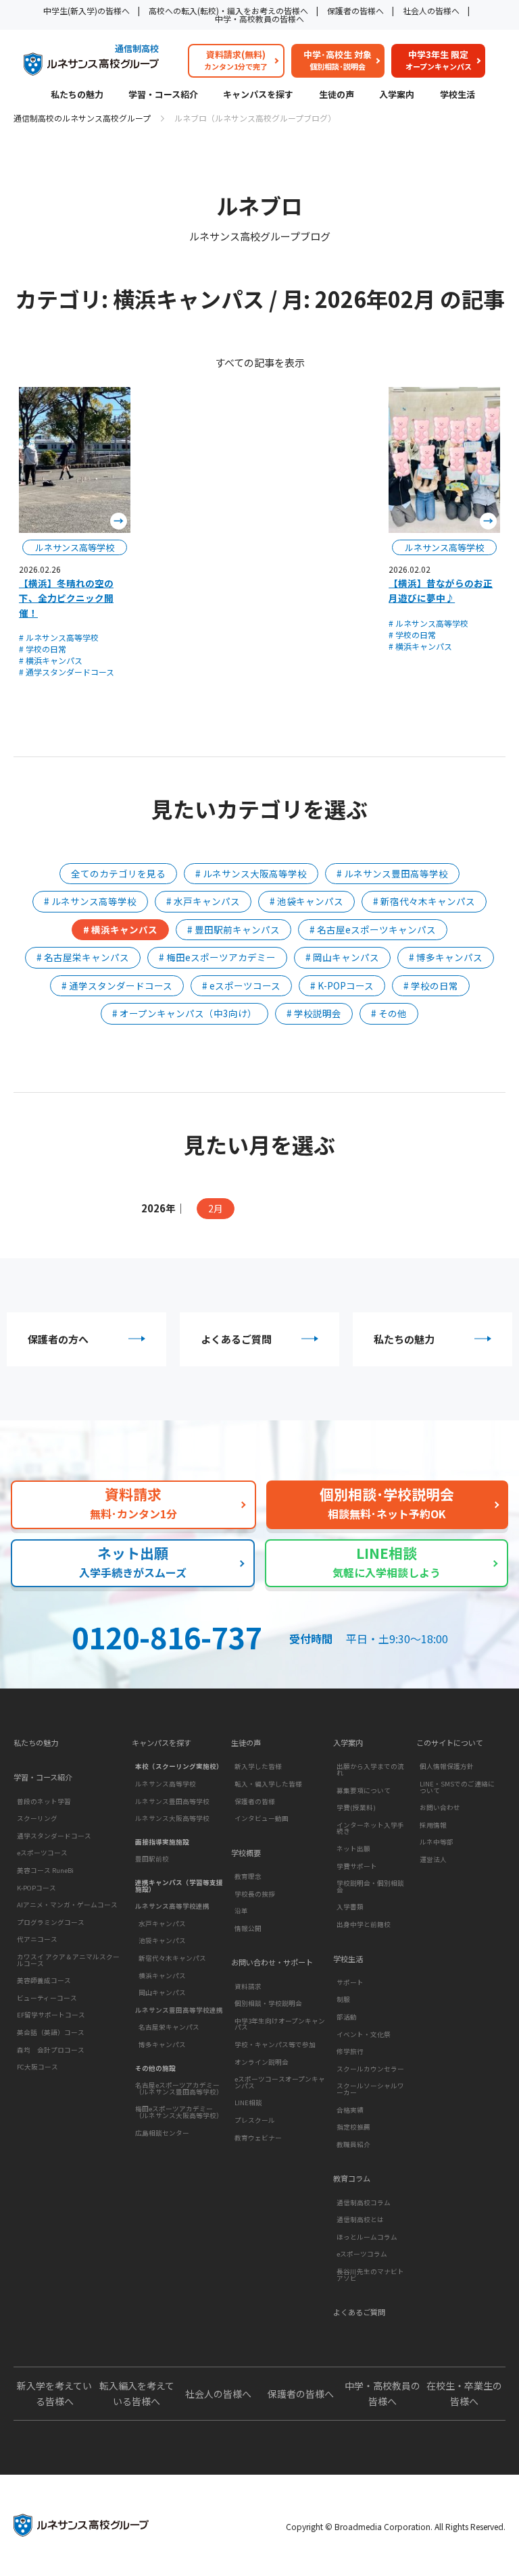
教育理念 (248, 1876)
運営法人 (433, 1859)
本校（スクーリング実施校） (179, 1766)
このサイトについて (450, 1743)
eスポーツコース (42, 1853)
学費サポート (357, 1866)
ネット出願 (353, 1849)
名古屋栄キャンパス (169, 2027)
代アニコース (37, 1939)
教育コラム (352, 2179)
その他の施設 (155, 2068)
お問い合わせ (440, 1807)
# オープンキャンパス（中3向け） (184, 1013)
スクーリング (37, 1818)
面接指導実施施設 (162, 1842)
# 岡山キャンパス (342, 957)
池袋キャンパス (162, 1940)
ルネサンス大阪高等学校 (172, 1818)
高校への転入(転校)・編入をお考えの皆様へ (228, 10)
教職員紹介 (353, 2144)
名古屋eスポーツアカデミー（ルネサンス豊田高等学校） (179, 2088)
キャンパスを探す (258, 95)
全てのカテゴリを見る (118, 873)
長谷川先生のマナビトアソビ (370, 2275)
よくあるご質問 (236, 1339)
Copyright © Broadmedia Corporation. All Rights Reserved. (396, 2526)
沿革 (241, 1911)
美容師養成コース (44, 1980)
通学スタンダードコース (54, 1836)
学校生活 (458, 95)
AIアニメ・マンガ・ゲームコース (67, 1905)
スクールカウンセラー (370, 2069)
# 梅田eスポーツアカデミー (217, 957)
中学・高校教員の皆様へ (259, 19)
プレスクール (255, 2120)
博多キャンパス (162, 2044)
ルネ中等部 (437, 1842)
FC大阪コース (38, 2067)
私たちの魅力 (77, 95)
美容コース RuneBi (45, 1870)
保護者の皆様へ (355, 10)
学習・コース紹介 (163, 95)
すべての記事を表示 (260, 362)
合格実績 (350, 2110)
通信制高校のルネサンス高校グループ (82, 118)
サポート (350, 1982)
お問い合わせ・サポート (272, 1962)
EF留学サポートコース (51, 2015)
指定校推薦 (353, 2127)
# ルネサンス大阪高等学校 (251, 873)
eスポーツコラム (362, 2254)
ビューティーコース (47, 1998)
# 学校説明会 (314, 1013)
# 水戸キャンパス (203, 901)
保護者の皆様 (255, 1801)
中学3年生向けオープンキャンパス (280, 2024)
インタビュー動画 (262, 1818)
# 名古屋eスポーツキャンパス (373, 929)
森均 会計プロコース (51, 2050)
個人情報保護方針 (447, 1766)
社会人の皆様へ (431, 10)
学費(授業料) (356, 1807)
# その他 (389, 1013)
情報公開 (248, 1928)
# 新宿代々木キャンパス (424, 901)
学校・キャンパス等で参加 (275, 2044)
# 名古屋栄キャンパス (83, 957)
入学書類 (350, 1907)
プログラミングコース (51, 1922)
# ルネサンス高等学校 (59, 637)
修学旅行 (350, 2051)
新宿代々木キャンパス (172, 1958)
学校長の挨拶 (255, 1894)
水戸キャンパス (162, 1924)
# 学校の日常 (43, 649)
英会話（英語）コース (51, 2032)
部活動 (347, 2017)
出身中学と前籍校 (364, 1924)
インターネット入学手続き (370, 1828)
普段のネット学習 (44, 1801)
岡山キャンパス (162, 1992)
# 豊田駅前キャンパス (233, 929)
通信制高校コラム (364, 2203)
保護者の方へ (58, 1339)
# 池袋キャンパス (306, 901)
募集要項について (364, 1791)
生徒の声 (337, 95)
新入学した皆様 (258, 1766)
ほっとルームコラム (367, 2237)
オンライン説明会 (262, 2062)
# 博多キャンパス (446, 957)
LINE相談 (248, 2103)
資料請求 (248, 1986)
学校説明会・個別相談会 (370, 1886)
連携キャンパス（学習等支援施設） (179, 1886)
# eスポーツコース (241, 985)
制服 (343, 1999)
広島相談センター (162, 2133)
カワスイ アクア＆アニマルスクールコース (68, 1960)
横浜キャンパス (162, 1976)
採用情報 (433, 1825)
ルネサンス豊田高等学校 (172, 1801)
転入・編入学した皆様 (268, 1784)
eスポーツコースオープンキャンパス (280, 2082)
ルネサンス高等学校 (166, 1784)
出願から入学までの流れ (370, 1770)
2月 (216, 1208)
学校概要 (246, 1853)
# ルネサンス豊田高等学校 (392, 873)
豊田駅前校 (152, 1859)
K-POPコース (36, 1888)
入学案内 (397, 95)
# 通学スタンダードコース (67, 672)
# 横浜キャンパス (51, 660)
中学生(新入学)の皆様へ (86, 10)
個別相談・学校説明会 (268, 2003)
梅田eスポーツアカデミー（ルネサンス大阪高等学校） (179, 2112)
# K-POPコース (342, 985)
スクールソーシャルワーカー (370, 2089)
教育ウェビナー (258, 2138)
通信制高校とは (360, 2219)
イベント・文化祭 (364, 2034)
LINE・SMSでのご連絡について (457, 1787)
